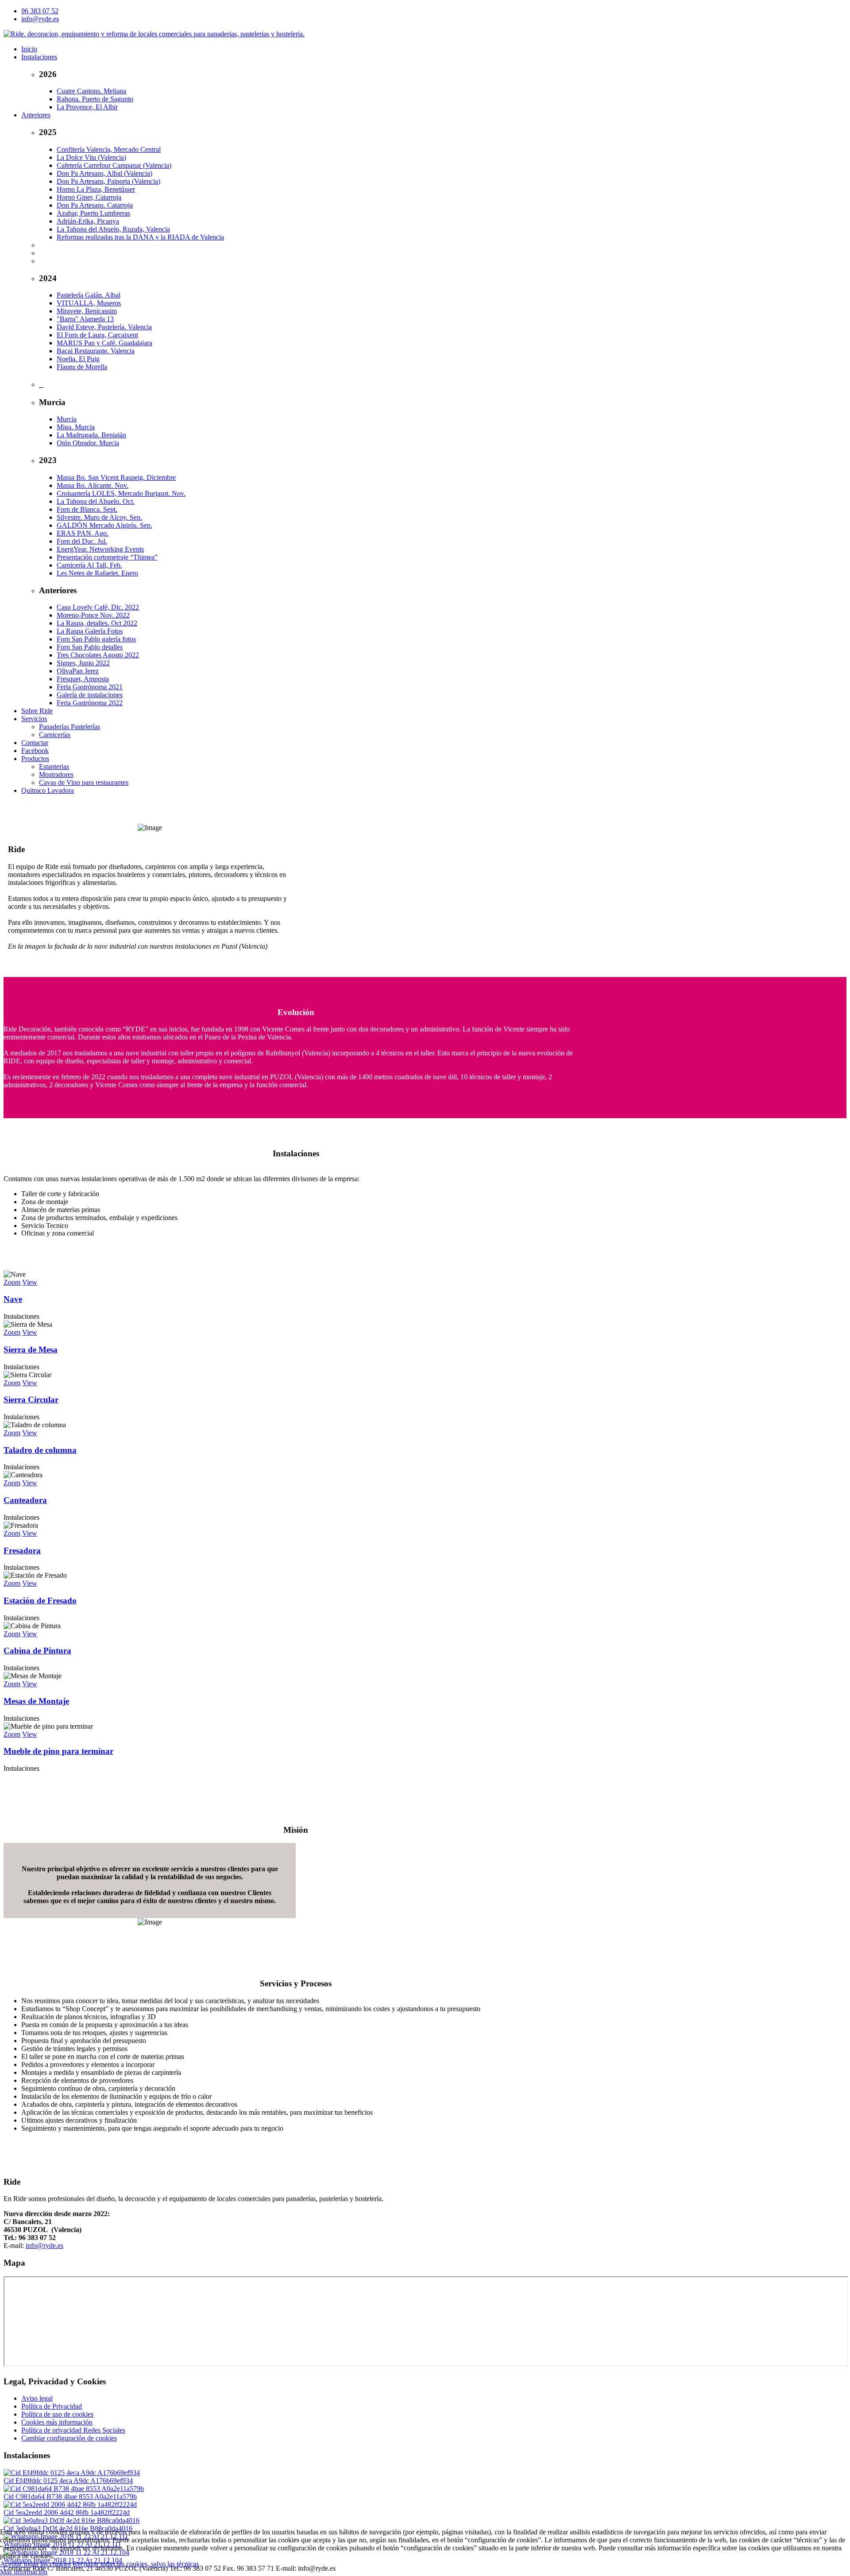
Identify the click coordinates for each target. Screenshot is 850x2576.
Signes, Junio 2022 (83, 663)
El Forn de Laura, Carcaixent (97, 335)
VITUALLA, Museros (89, 303)
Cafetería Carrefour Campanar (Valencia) (114, 165)
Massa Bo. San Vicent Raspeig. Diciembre (116, 477)
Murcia (67, 419)
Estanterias (54, 767)
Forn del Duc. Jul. (82, 541)
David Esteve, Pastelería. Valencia (104, 327)
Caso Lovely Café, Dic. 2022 (98, 607)
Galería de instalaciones (90, 695)
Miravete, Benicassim (87, 311)
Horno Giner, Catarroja (89, 197)
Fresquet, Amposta (83, 679)
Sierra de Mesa (31, 1350)
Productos (35, 759)
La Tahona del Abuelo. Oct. (96, 501)
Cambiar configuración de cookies (69, 2438)
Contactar (35, 743)
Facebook (35, 751)
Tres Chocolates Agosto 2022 (98, 655)
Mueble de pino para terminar (58, 1751)
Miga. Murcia (76, 427)
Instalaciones (39, 57)
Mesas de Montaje (36, 1701)
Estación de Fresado (40, 1601)
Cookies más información (57, 2422)
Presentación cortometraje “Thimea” (107, 557)
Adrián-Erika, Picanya (88, 221)
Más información (24, 2572)
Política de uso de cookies (57, 2414)
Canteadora (25, 1500)
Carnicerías (55, 735)
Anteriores (36, 115)
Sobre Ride (37, 711)
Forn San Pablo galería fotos (96, 639)
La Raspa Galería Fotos (90, 631)
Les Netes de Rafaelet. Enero (97, 573)
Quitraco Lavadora (48, 790)
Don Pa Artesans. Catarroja (95, 205)
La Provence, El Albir (87, 107)
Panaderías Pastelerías (70, 727)
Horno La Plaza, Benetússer (96, 189)
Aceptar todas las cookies (35, 2564)
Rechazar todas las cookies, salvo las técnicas (136, 2564)
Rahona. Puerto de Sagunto (95, 99)
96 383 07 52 (40, 11)
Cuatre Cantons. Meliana (91, 91)
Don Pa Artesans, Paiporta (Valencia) (108, 181)
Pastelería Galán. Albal (89, 295)
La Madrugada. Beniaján (91, 435)
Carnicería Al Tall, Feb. (89, 565)
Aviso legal (37, 2398)
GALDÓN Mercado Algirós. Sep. (104, 525)
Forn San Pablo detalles (90, 647)
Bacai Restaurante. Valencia (96, 351)
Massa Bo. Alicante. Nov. (93, 485)
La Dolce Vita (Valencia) (91, 157)
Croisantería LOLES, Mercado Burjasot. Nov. (121, 493)
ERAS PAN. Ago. (83, 533)
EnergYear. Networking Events (100, 549)
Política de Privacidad (52, 2406)
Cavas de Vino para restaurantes (84, 782)
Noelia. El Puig (78, 359)
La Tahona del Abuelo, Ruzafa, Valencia (113, 229)
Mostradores (56, 774)
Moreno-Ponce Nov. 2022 (93, 615)
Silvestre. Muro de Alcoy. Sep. (99, 517)
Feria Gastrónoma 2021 (90, 687)
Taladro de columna (40, 1450)
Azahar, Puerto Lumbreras (93, 213)
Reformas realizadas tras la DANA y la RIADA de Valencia (140, 237)
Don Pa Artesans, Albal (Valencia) (104, 173)
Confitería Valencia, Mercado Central (109, 149)
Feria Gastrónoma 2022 (90, 703)
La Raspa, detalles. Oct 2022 (97, 623)
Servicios (34, 719)
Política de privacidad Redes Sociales (73, 2430)
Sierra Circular (31, 1400)
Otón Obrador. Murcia (88, 443)
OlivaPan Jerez (78, 671)
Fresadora (22, 1551)
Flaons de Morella (82, 367)
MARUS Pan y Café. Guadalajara (104, 343)
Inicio (29, 49)
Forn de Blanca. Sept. (87, 509)
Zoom (12, 1282)
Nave (13, 1299)
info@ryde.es (40, 19)
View (30, 1282)
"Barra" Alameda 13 (85, 319)
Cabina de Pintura (37, 1651)
